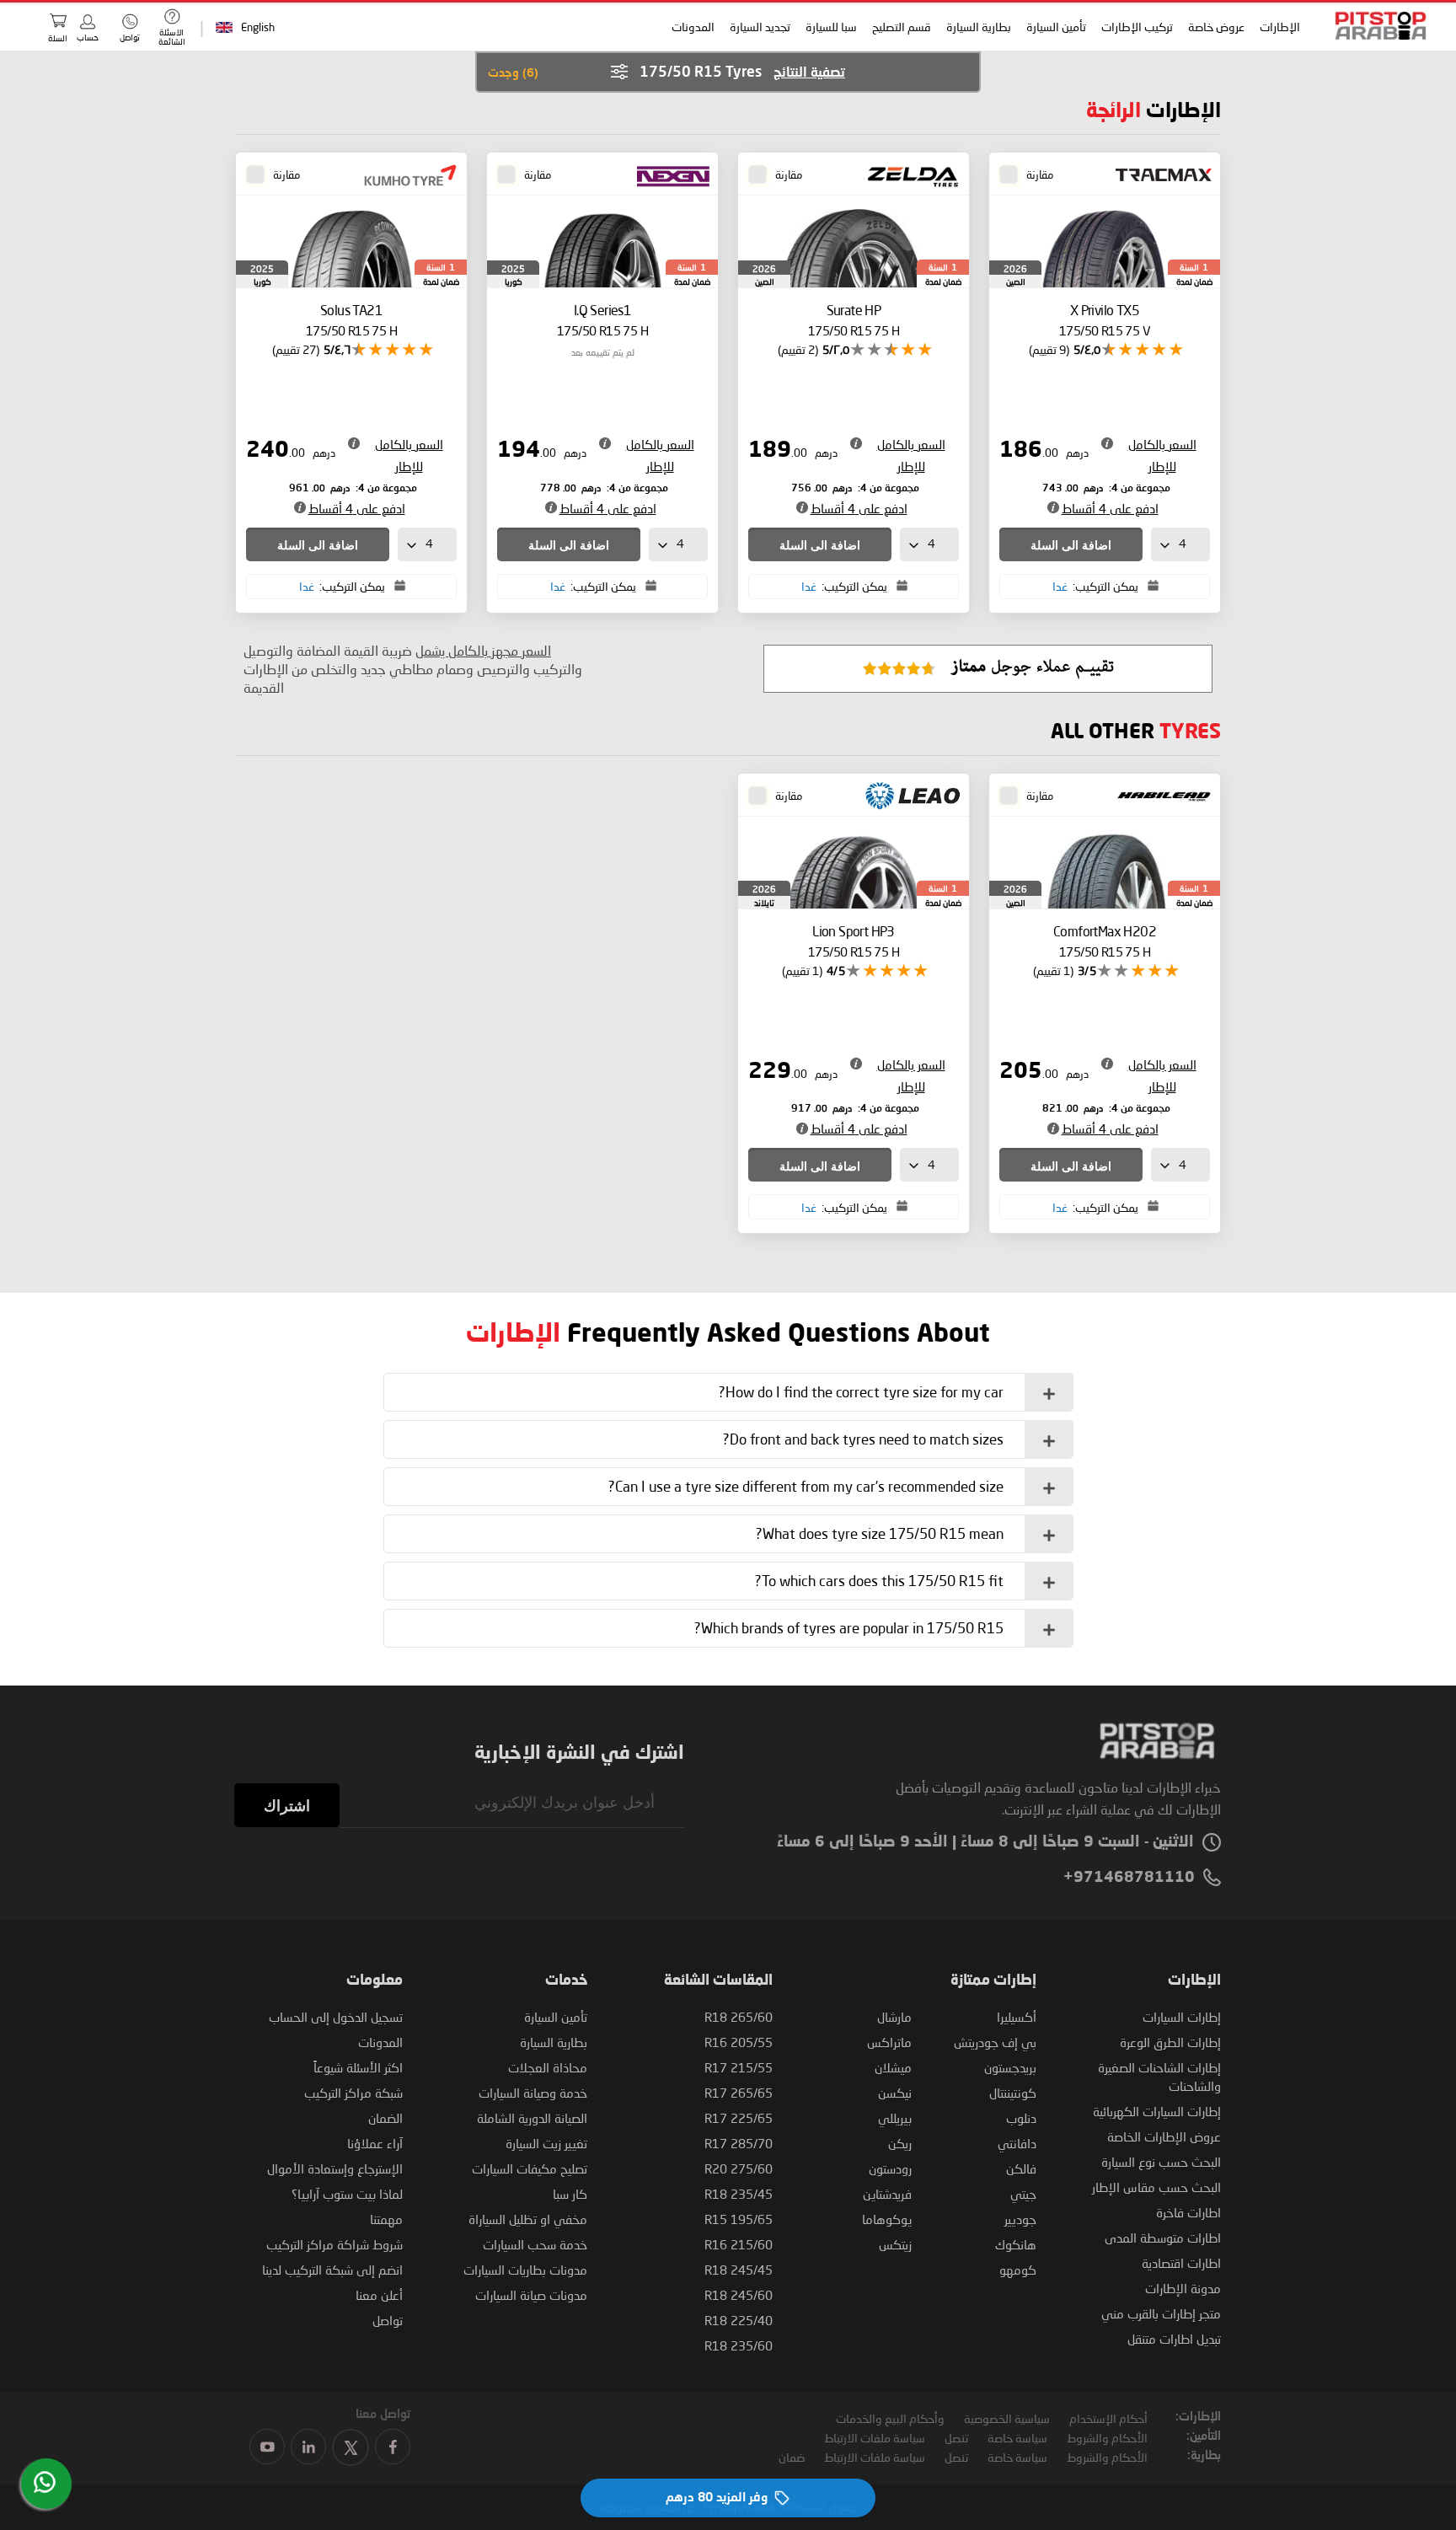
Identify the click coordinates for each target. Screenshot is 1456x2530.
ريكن (900, 2143)
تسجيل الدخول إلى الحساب (336, 2017)
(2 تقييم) (798, 349)
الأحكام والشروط (1107, 2438)
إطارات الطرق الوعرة (1170, 2042)
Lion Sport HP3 (854, 941)
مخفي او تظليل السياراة (528, 2219)
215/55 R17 (739, 2067)
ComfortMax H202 (1105, 941)
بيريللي (895, 2118)
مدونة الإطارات (1183, 2288)
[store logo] (1375, 26)
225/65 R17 (739, 2118)
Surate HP (854, 320)
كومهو (1018, 2270)
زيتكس (895, 2244)
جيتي (1023, 2194)
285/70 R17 (739, 2143)
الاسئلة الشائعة (172, 37)
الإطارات (1279, 27)
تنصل (956, 2438)
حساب (88, 37)
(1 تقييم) (1053, 970)
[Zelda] (907, 176)
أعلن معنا (379, 2295)
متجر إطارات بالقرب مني (1161, 2313)
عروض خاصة (1215, 27)
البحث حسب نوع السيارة (1161, 2162)
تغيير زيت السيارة (546, 2143)
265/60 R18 (739, 2017)
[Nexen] (669, 176)
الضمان (385, 2118)
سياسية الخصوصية (1007, 2418)
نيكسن (895, 2093)
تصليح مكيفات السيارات (530, 2168)
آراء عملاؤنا (375, 2143)
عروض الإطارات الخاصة (1164, 2136)
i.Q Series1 (602, 320)
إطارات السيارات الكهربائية (1157, 2111)
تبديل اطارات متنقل (1174, 2339)
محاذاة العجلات (548, 2067)
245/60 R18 (739, 2295)
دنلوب (1021, 2118)
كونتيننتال (1013, 2093)
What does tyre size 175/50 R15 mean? (880, 1533)
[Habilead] (1158, 797)
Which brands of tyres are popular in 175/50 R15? (849, 1628)
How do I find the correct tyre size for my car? (861, 1392)
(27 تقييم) (296, 349)
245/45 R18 (739, 2270)
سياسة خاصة (1017, 2438)
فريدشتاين (887, 2194)
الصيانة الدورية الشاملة (532, 2118)
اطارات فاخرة (1188, 2212)
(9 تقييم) (1049, 349)
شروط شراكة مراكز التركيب (335, 2244)
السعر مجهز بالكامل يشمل (483, 650)
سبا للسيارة (830, 27)
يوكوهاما (887, 2219)
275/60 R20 (739, 2168)
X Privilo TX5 (1105, 320)
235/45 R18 (739, 2194)
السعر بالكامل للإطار (1162, 455)
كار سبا (570, 2194)
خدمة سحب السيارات (535, 2244)
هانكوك (1016, 2244)
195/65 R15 (739, 2219)
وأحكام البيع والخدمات (890, 2418)
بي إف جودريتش (995, 2042)
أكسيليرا (1017, 2017)
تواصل (388, 2320)
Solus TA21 (351, 320)
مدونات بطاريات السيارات (525, 2270)
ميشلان (893, 2067)
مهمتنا (386, 2219)
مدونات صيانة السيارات (531, 2295)
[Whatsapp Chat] (45, 2482)
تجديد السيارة (759, 27)
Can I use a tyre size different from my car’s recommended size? (806, 1486)
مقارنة (1040, 174)
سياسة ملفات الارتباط (875, 2438)
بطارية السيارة (978, 27)
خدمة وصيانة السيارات (533, 2093)
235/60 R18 (739, 2345)
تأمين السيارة (1055, 27)
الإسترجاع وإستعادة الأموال (335, 2168)
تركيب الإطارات (1136, 27)
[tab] (728, 1392)
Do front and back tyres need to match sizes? (863, 1439)
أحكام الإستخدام (1108, 2418)
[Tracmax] (1158, 176)
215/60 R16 (739, 2244)
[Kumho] (405, 176)
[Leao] (907, 797)
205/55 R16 (739, 2042)
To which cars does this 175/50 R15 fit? (879, 1581)
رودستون (890, 2168)
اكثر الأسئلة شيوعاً (358, 2067)
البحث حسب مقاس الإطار (1156, 2187)
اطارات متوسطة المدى (1163, 2238)
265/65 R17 (739, 2093)
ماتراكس (889, 2042)
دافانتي (1017, 2143)
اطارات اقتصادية (1181, 2263)
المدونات (692, 27)
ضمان (792, 2457)
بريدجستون (1010, 2067)
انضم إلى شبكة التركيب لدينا (332, 2270)
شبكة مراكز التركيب (353, 2093)
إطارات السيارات (1182, 2017)
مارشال (894, 2017)
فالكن (1021, 2168)
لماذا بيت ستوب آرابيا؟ (347, 2194)
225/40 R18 (739, 2320)
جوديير (1020, 2219)
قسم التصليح (901, 27)
